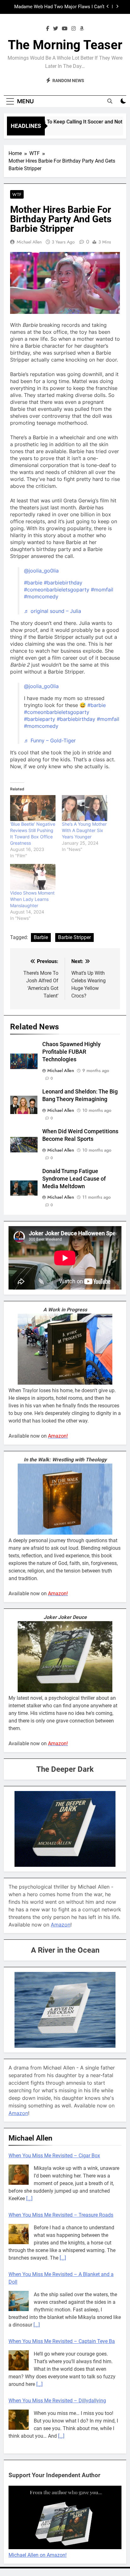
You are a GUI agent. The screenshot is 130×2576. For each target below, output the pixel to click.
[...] (29, 2196)
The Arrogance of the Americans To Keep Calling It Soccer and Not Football (61, 7)
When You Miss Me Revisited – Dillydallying (57, 2398)
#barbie (33, 583)
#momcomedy (41, 596)
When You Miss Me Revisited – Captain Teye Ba (62, 2339)
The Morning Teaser (65, 45)
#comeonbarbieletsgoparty (57, 590)
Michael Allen (29, 242)
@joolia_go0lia (41, 571)
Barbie (41, 937)
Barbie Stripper (74, 937)
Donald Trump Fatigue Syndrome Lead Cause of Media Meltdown (74, 1179)
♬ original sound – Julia (53, 611)
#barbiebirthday (63, 583)
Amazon (61, 1925)
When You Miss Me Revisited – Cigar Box (54, 2153)
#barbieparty (40, 719)
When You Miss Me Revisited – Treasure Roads (61, 2212)
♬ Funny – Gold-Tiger (50, 740)
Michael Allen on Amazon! (38, 2555)
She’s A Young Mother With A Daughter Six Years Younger (84, 830)
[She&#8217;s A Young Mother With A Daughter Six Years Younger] (85, 808)
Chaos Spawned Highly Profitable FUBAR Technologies (71, 1052)
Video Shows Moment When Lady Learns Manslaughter (32, 899)
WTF (17, 195)
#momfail (102, 590)
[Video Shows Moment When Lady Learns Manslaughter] (33, 877)
